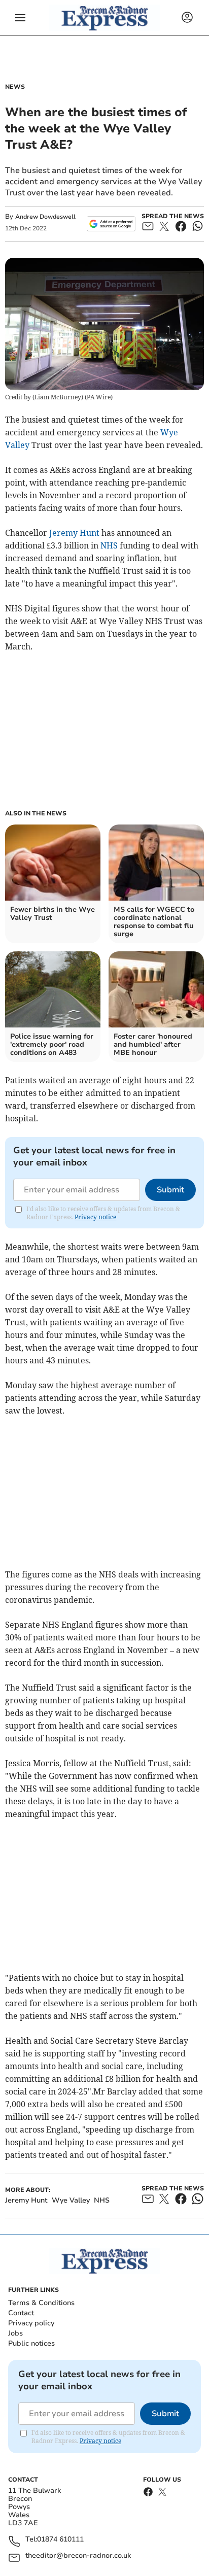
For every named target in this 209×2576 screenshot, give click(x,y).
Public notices (31, 2343)
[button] (20, 18)
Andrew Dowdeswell (45, 217)
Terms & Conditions (41, 2303)
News (15, 87)
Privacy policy (31, 2323)
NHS (109, 545)
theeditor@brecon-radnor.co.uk (78, 2556)
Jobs (15, 2333)
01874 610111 (60, 2540)
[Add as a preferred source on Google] (111, 224)
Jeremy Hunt (74, 533)
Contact (21, 2313)
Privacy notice (95, 1217)
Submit (170, 1190)
